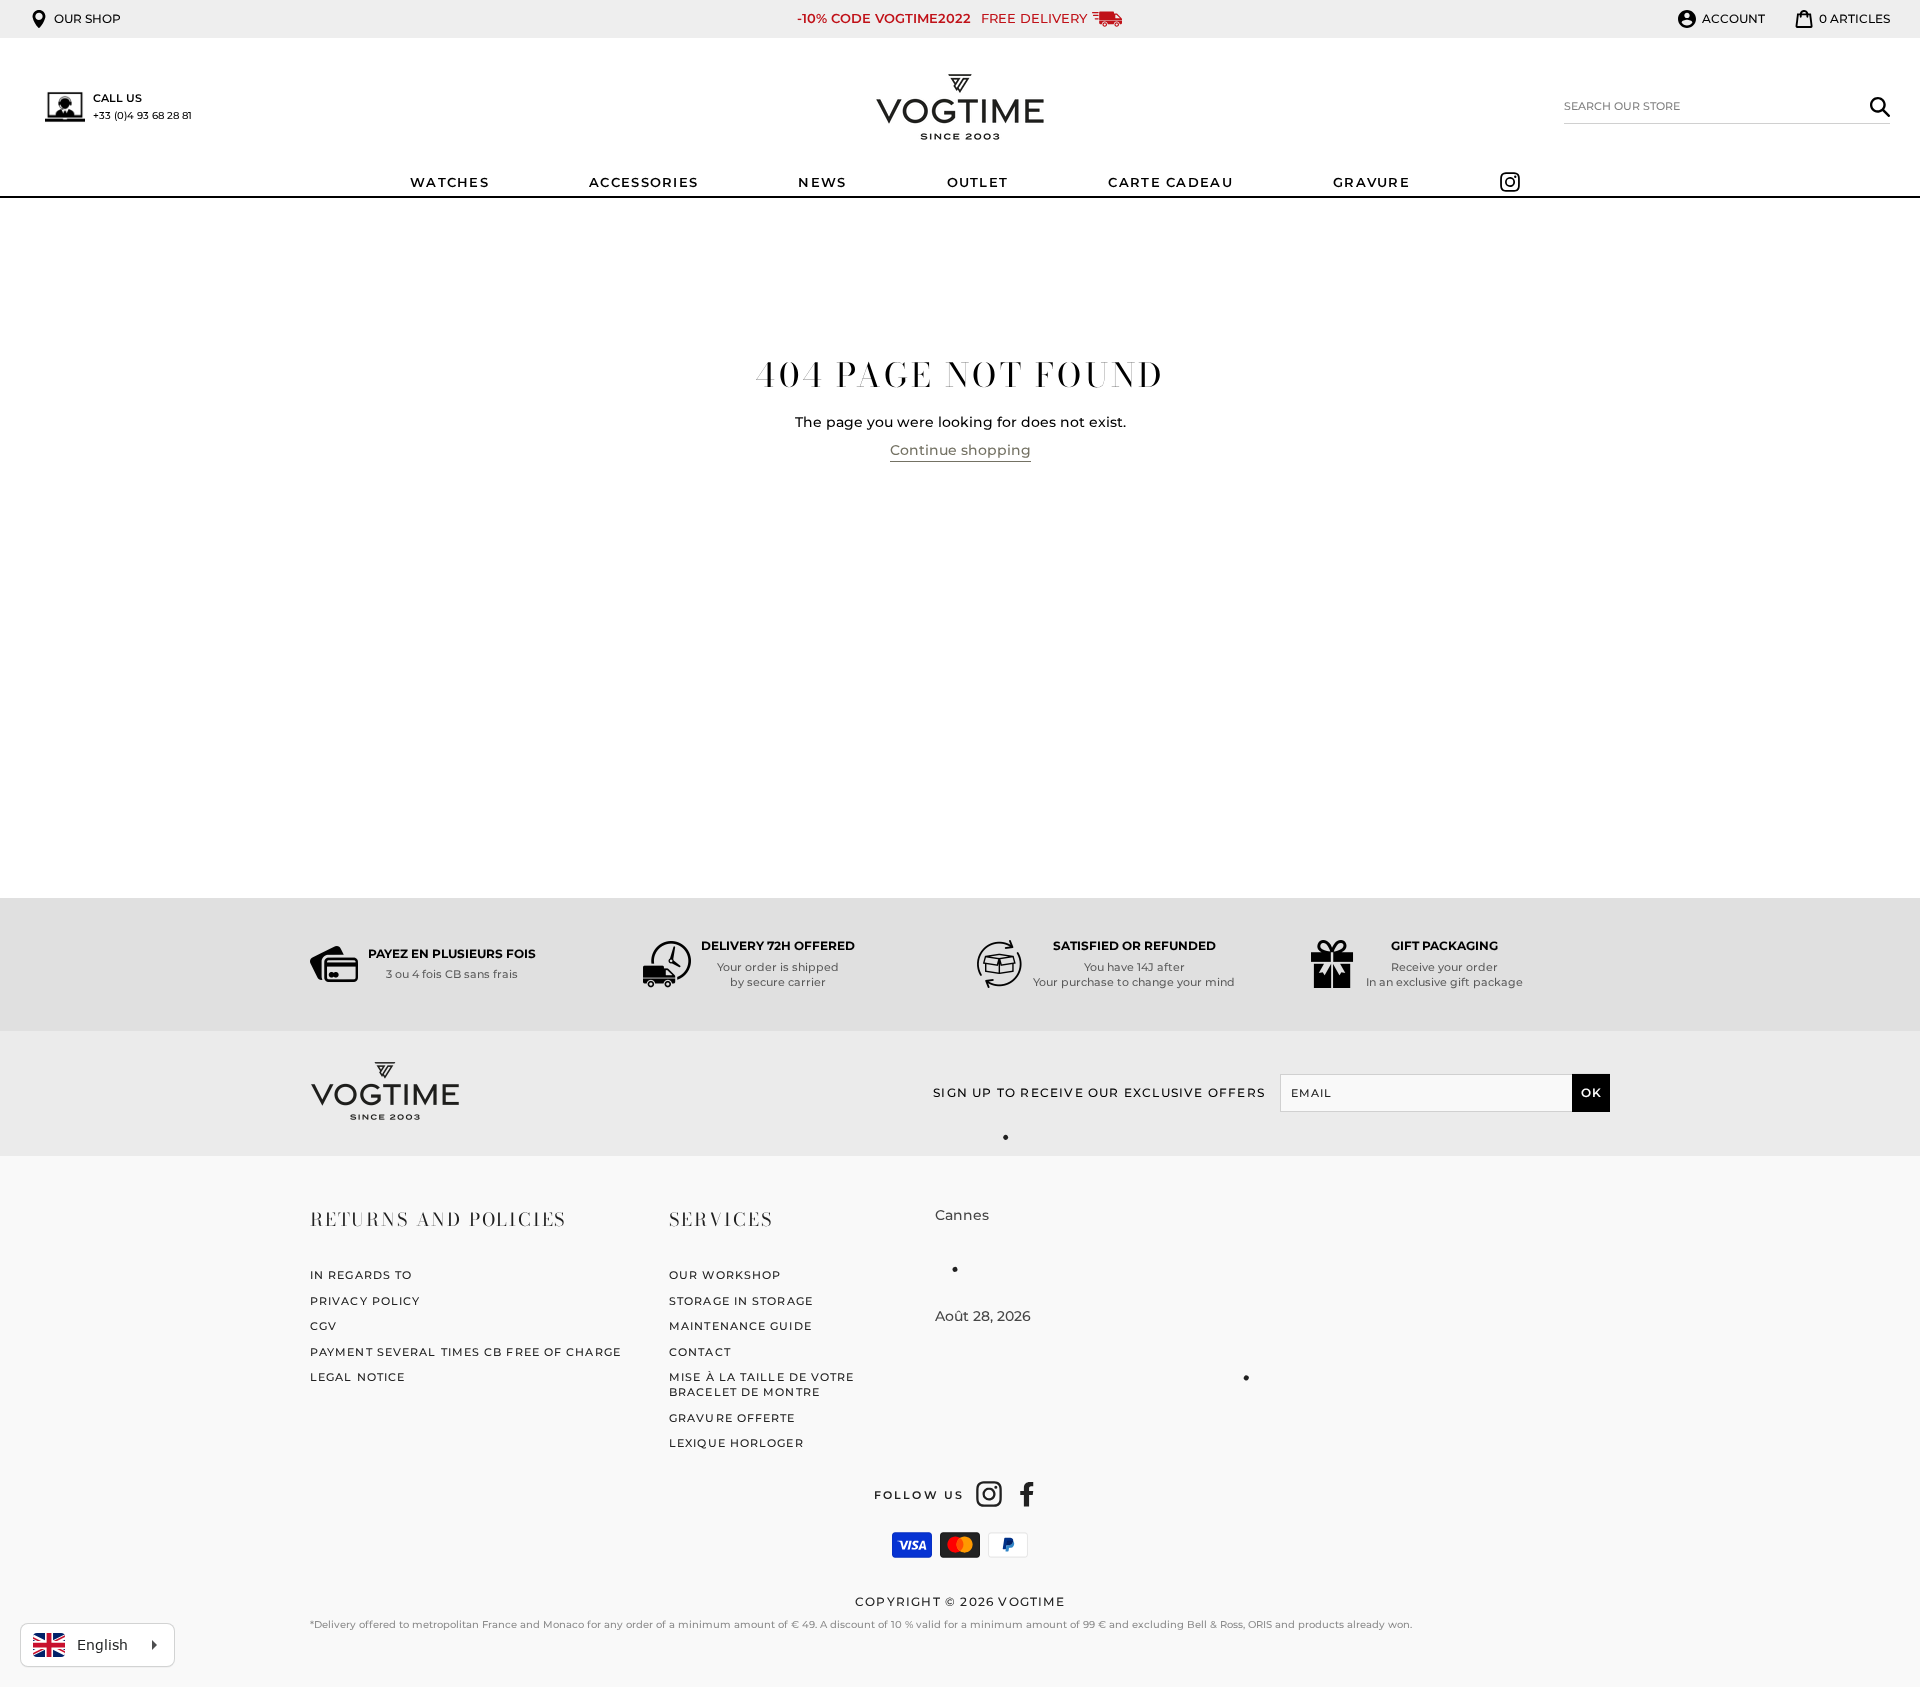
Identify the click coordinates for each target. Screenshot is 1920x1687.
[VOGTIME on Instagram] (989, 1494)
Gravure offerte (732, 1418)
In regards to (361, 1275)
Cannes (962, 1215)
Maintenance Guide (740, 1326)
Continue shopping (960, 450)
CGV (323, 1326)
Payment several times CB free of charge (465, 1352)
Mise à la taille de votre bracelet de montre (761, 1384)
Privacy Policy (365, 1301)
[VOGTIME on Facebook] (1027, 1494)
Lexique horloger (736, 1443)
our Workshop (725, 1275)
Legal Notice (357, 1377)
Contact (700, 1352)
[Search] (1880, 106)
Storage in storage (741, 1301)
